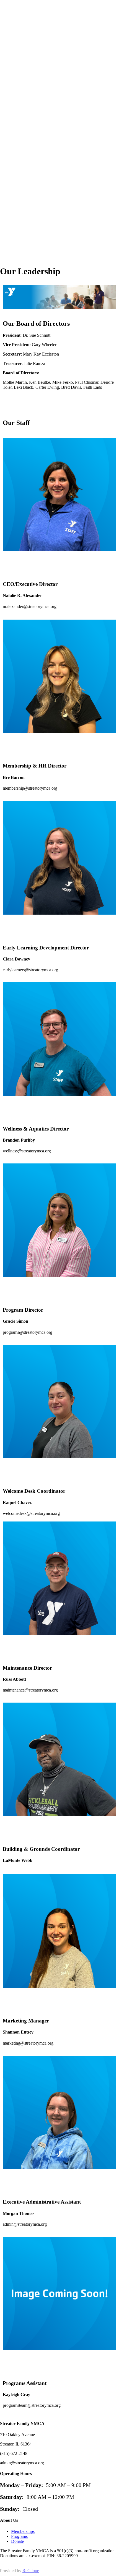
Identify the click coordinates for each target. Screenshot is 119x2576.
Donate (17, 2541)
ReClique (31, 2571)
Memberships (23, 2531)
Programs (19, 2536)
